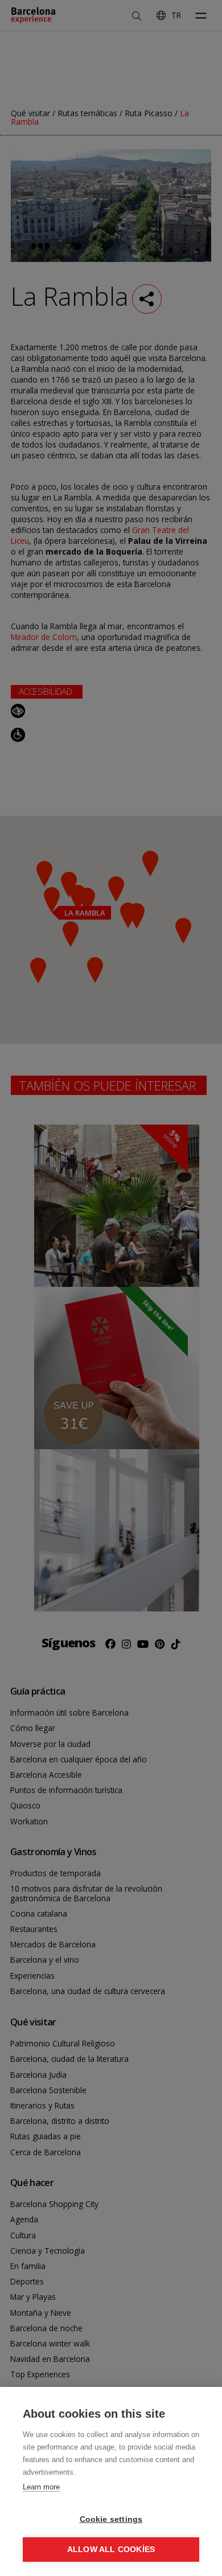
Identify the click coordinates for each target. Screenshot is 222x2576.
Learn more (41, 2487)
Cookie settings (111, 2519)
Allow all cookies (111, 2550)
